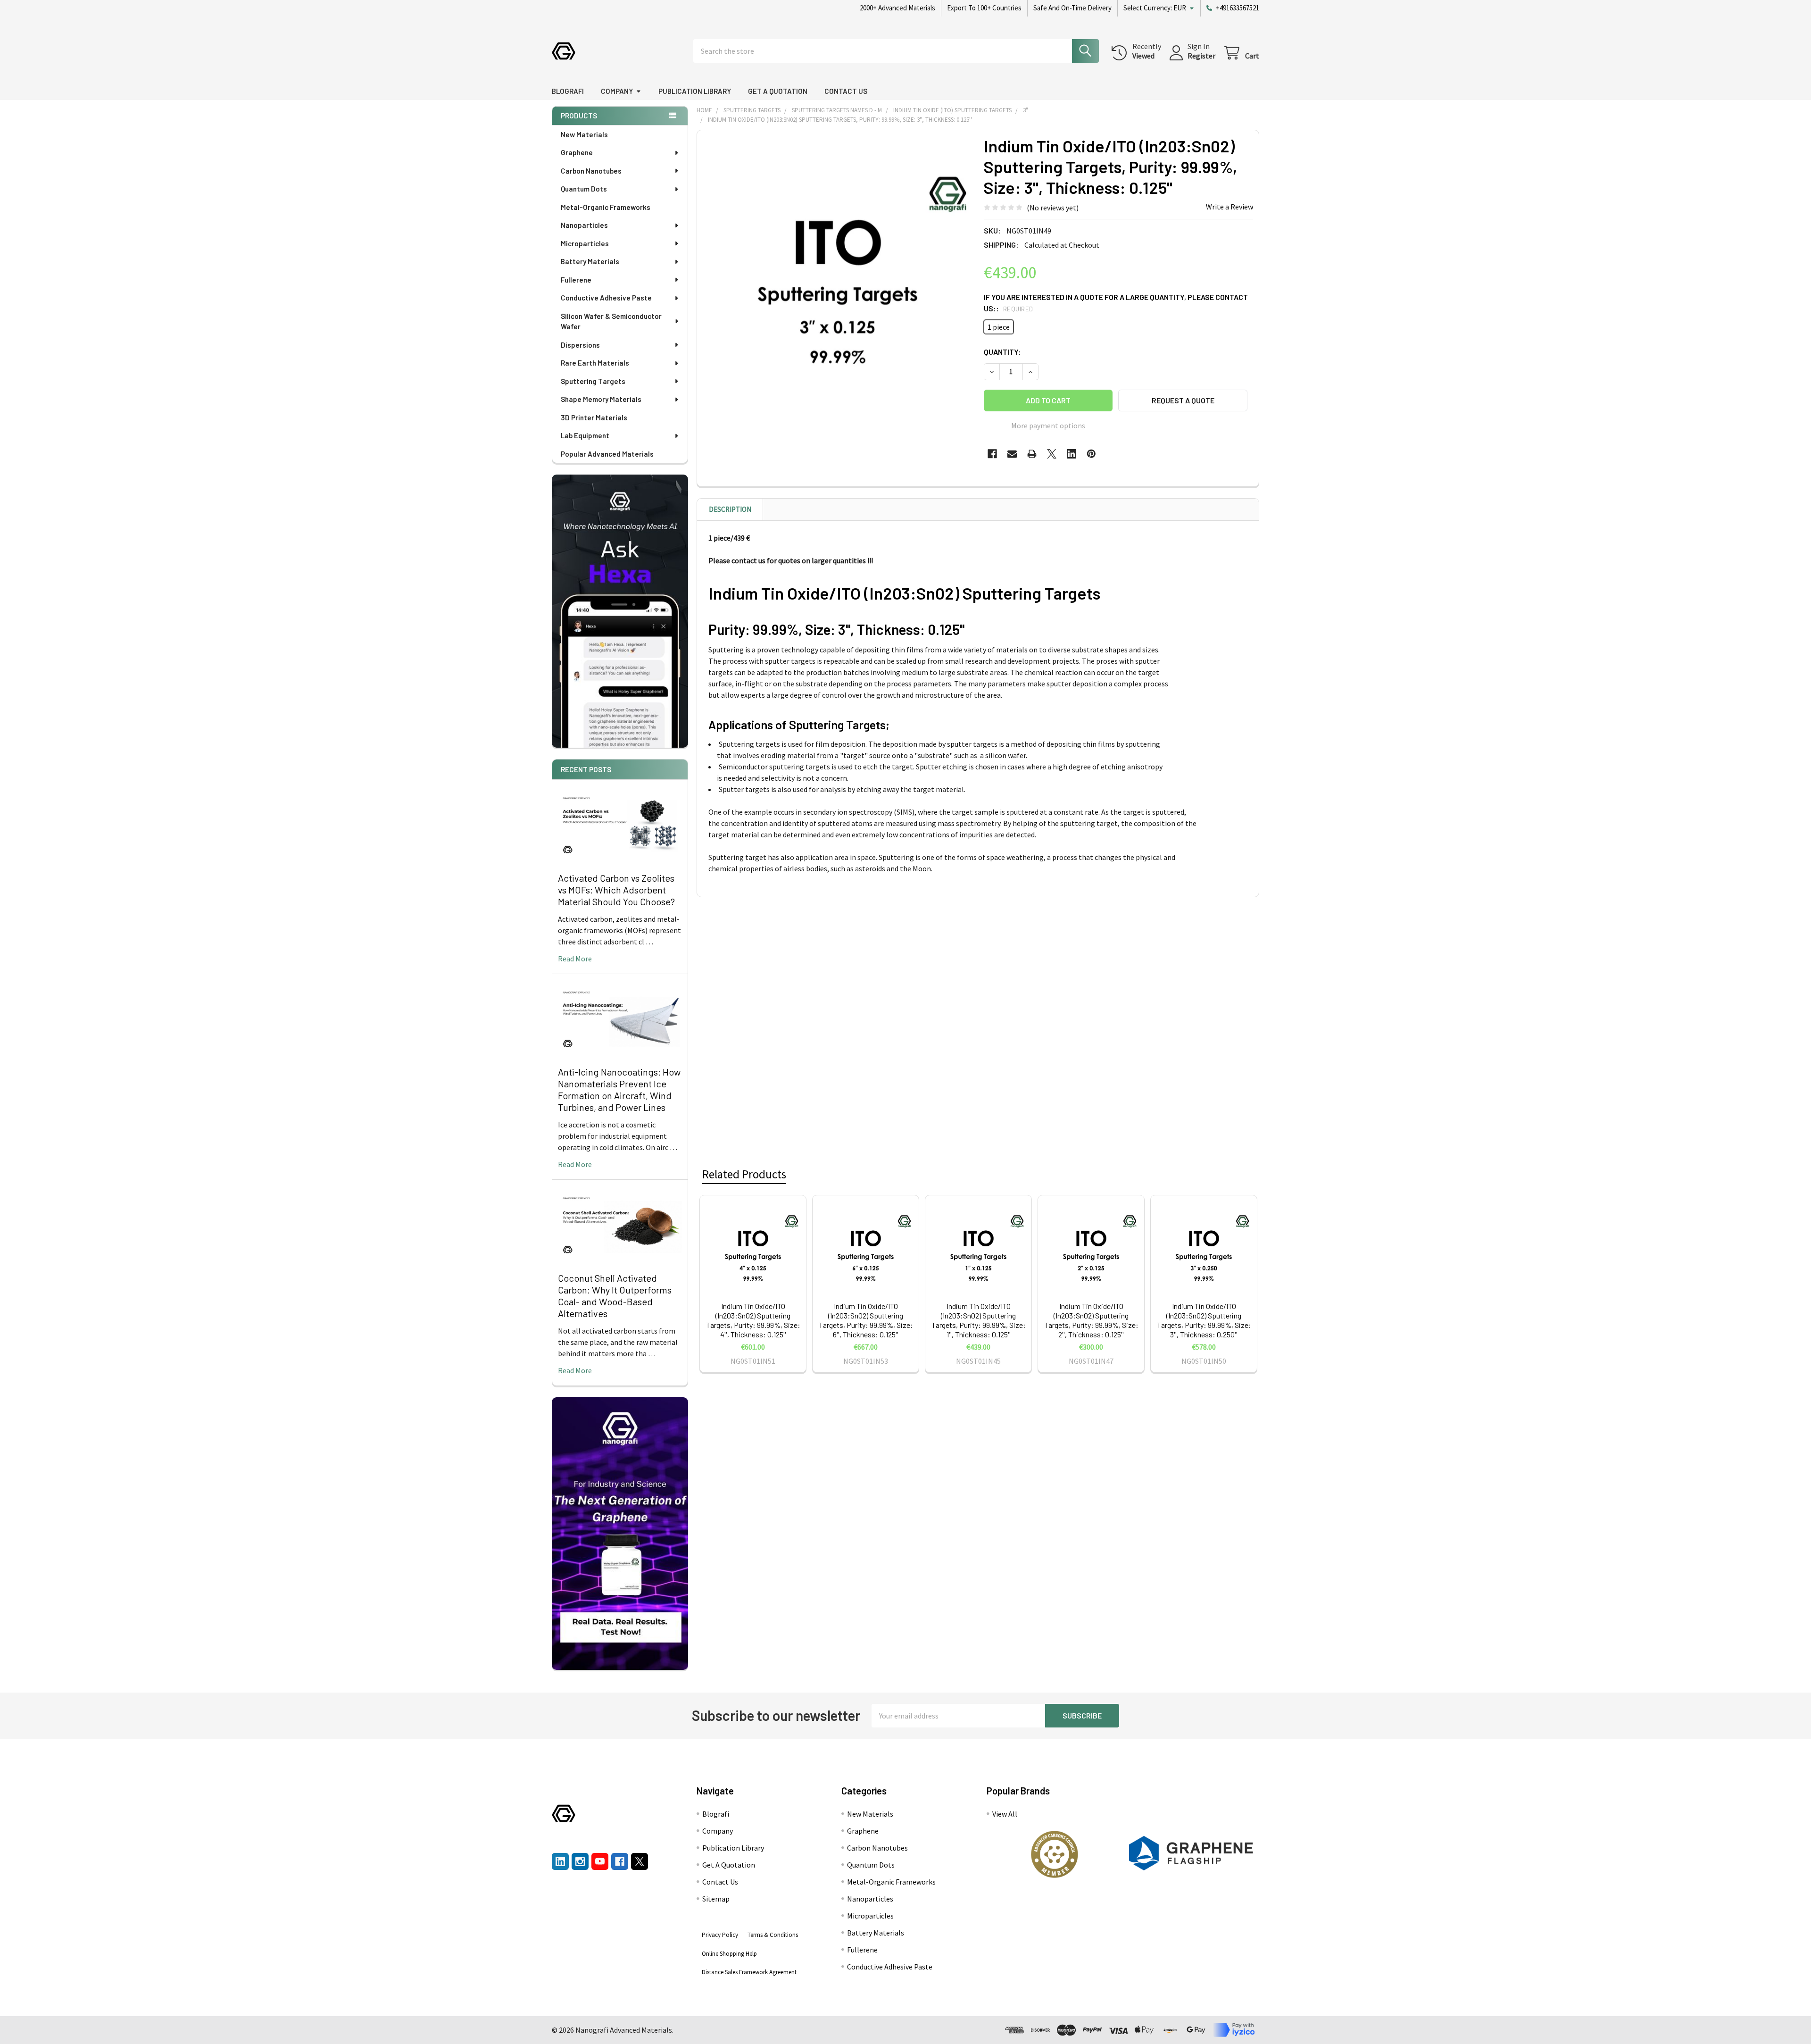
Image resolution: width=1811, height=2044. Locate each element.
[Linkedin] (1072, 454)
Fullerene (576, 280)
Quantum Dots (584, 189)
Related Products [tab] (744, 1174)
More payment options (1048, 425)
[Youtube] (600, 1861)
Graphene (577, 152)
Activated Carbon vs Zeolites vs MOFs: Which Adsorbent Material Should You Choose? (616, 890)
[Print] (1032, 454)
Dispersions (580, 345)
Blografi (568, 91)
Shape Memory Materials (601, 399)
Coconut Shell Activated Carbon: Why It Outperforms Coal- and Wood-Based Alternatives (615, 1296)
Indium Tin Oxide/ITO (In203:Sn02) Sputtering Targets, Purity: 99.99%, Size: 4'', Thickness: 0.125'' (753, 1320)
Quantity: (1002, 352)
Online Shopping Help (729, 1954)
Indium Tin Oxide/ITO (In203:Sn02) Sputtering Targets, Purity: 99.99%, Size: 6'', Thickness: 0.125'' (866, 1320)
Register (1201, 56)
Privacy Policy (720, 1935)
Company (617, 91)
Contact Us (846, 91)
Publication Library (695, 91)
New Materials (584, 134)
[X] (1052, 454)
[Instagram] (580, 1861)
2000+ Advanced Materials (897, 8)
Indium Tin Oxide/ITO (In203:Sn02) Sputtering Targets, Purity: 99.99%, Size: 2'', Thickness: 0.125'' (1091, 1320)
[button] (1055, 1854)
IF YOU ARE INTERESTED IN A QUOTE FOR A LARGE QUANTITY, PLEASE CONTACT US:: (1116, 303)
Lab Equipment (585, 435)
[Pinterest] (1091, 454)
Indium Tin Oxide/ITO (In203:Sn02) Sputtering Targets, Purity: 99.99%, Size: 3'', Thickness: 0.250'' (1204, 1320)
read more (575, 959)
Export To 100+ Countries (984, 8)
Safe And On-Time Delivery (1072, 8)
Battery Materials (590, 261)
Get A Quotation (778, 91)
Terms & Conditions (773, 1935)
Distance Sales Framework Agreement (749, 1972)
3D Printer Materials (594, 417)
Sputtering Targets (593, 381)
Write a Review (1229, 207)
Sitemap (716, 1899)
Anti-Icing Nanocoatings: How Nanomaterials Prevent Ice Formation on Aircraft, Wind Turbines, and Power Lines (619, 1089)
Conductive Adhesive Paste (606, 298)
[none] (838, 271)
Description (730, 509)
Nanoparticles (584, 225)
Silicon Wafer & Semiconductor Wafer (611, 321)
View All (1005, 1814)
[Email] (1012, 454)
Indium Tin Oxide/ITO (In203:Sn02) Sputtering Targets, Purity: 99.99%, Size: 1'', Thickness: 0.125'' (979, 1320)
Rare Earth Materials (595, 363)
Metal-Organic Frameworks (606, 207)
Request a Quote (1183, 400)
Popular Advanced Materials (607, 454)
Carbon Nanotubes (591, 171)
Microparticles (585, 243)
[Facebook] (992, 454)
